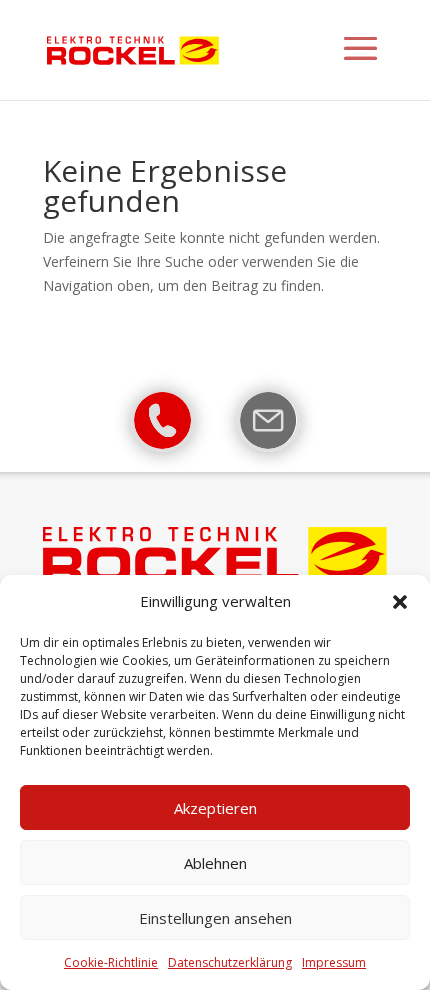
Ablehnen (215, 863)
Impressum (334, 962)
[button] (400, 602)
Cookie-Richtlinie (111, 962)
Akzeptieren (215, 808)
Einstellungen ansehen (215, 918)
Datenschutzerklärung (230, 962)
